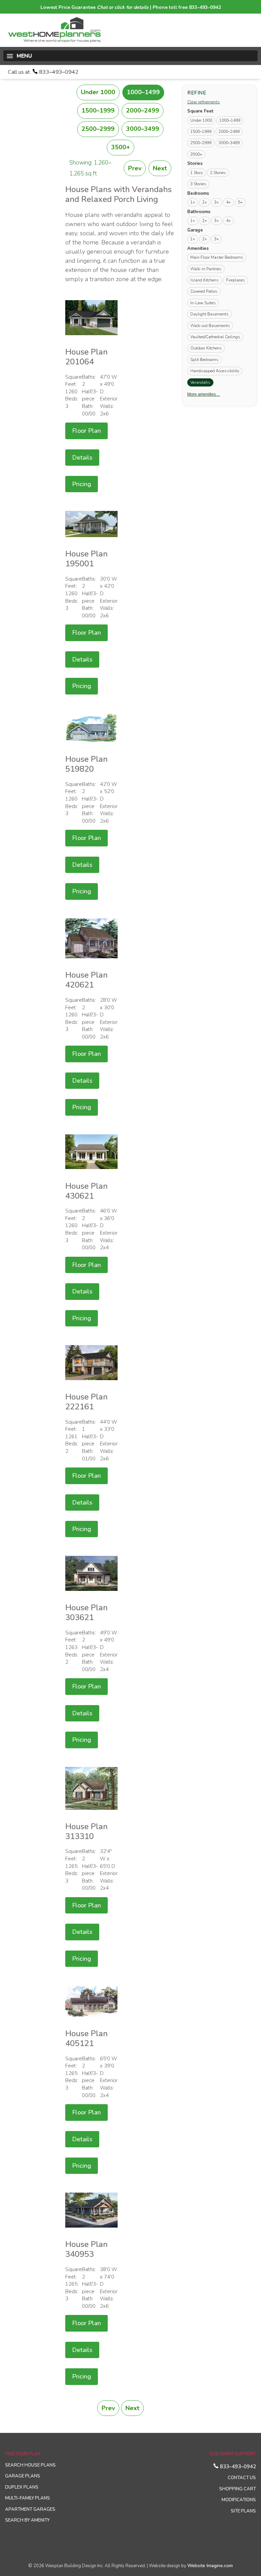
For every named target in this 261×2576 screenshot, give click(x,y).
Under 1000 (98, 92)
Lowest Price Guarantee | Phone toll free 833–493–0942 (131, 7)
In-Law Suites (203, 303)
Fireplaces (236, 280)
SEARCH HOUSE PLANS (30, 2465)
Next (160, 168)
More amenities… (204, 394)
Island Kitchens (205, 280)
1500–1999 (98, 110)
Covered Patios (204, 291)
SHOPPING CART (238, 2489)
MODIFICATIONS (239, 2500)
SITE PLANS (243, 2511)
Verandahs (202, 382)
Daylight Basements (210, 314)
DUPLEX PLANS (22, 2487)
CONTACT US (242, 2478)
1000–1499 (143, 92)
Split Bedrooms (204, 360)
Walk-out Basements (210, 326)
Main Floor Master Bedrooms (217, 257)
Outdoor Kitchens (206, 348)
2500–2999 (98, 129)
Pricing (82, 484)
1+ (193, 202)
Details (82, 458)
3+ (216, 202)
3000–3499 (143, 129)
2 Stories (218, 173)
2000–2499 (143, 110)
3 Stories (198, 184)
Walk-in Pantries (206, 269)
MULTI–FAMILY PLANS (28, 2498)
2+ (205, 202)
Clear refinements (204, 102)
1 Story (197, 173)
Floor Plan (86, 431)
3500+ (120, 147)
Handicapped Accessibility (215, 371)
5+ (240, 202)
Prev (135, 168)
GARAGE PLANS (23, 2476)
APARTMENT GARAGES (30, 2509)
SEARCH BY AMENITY (27, 2520)
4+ (228, 202)
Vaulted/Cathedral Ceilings (215, 337)
